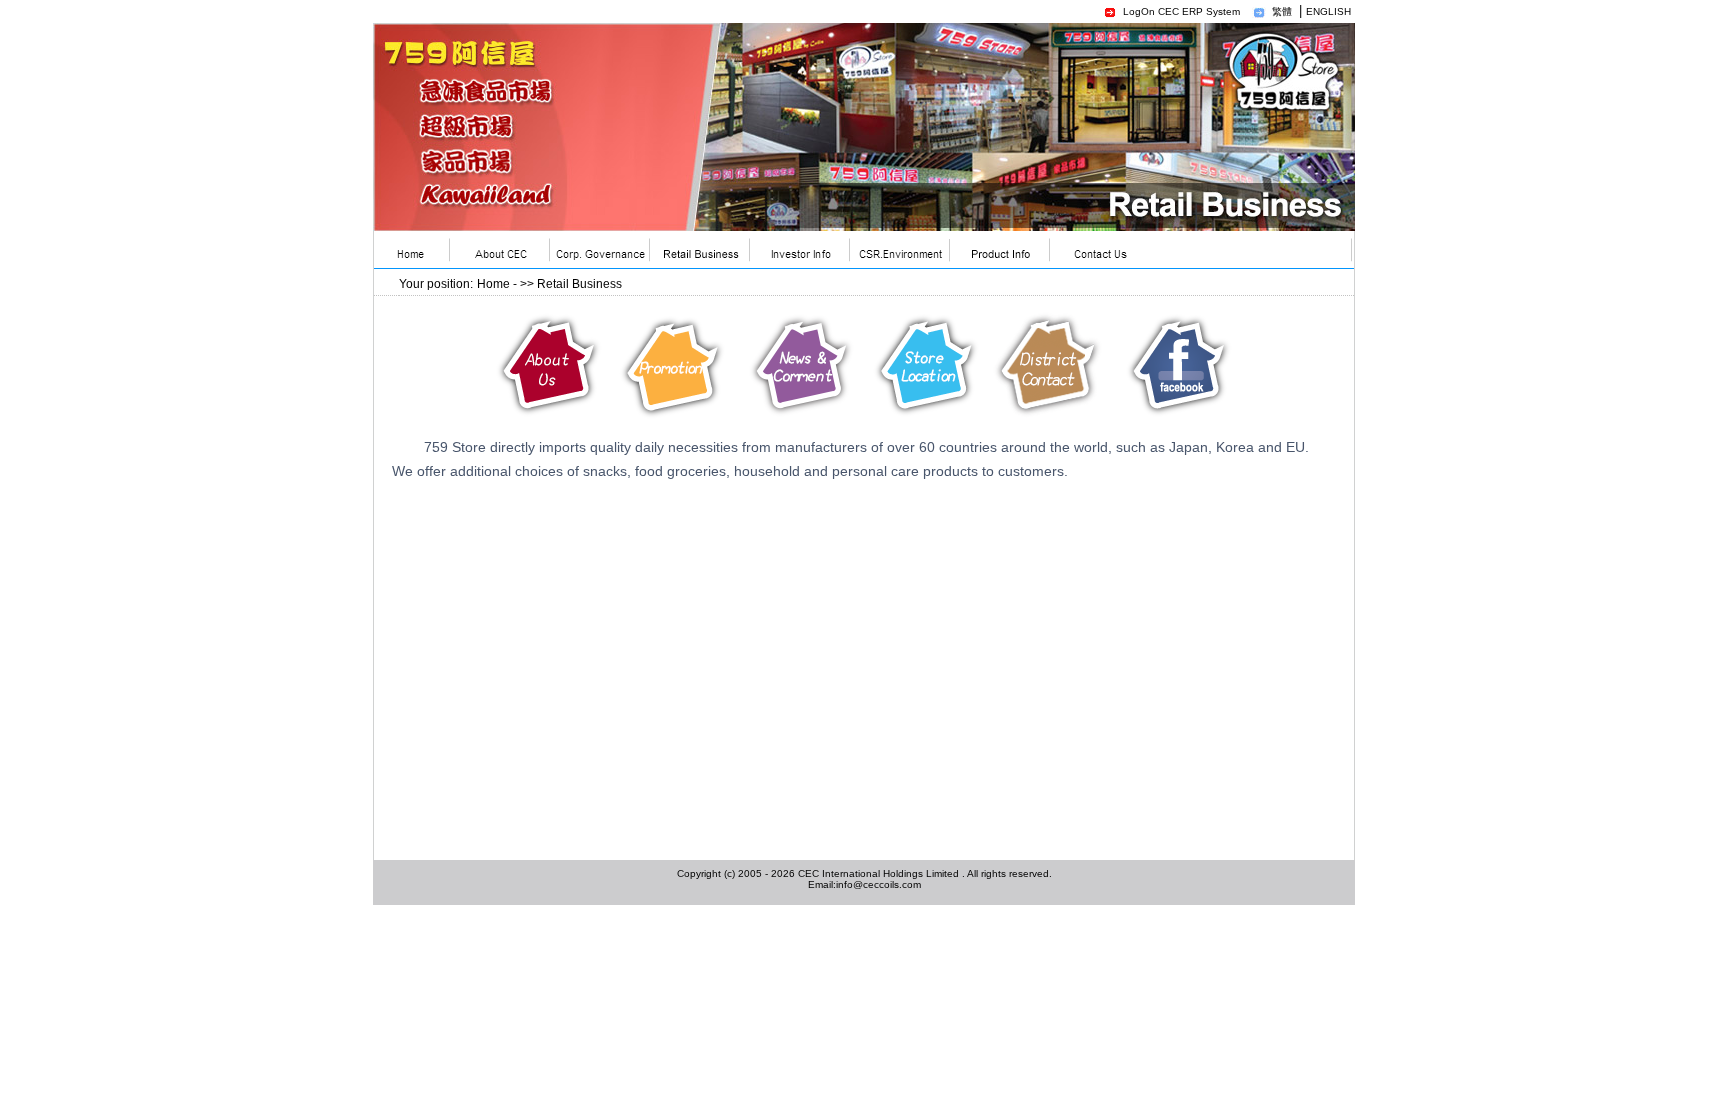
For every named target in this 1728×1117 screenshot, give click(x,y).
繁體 (1282, 11)
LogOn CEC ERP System (1181, 11)
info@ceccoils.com (878, 884)
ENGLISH (1328, 11)
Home (493, 284)
